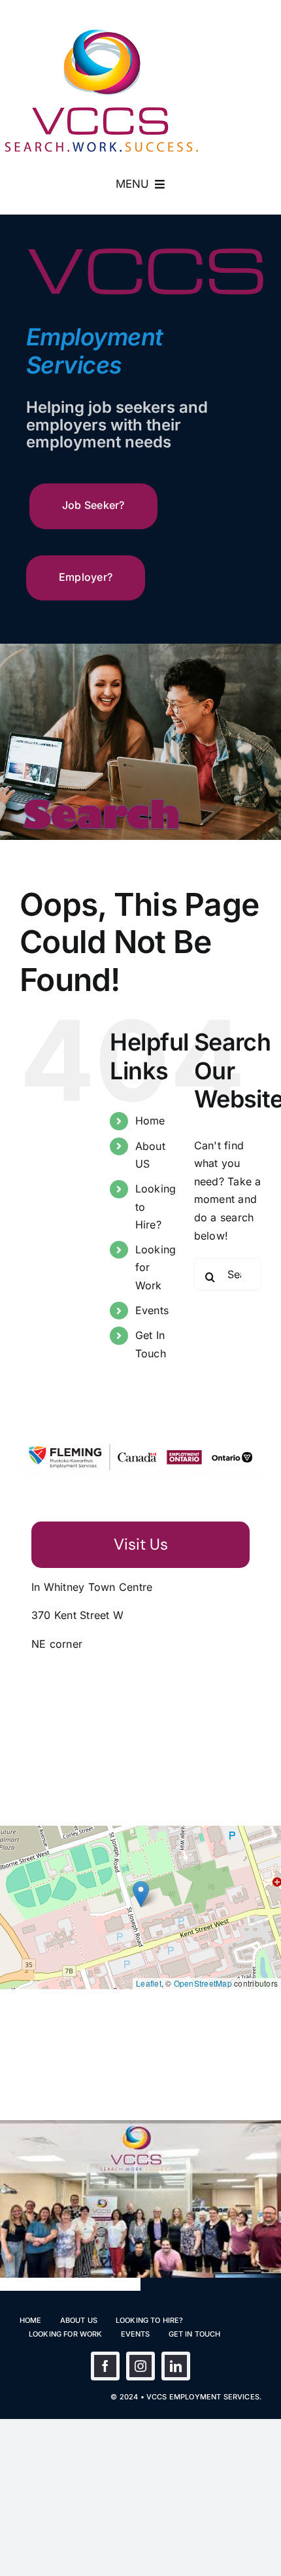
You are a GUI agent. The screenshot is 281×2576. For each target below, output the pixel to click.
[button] (141, 1894)
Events (152, 1310)
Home (150, 1121)
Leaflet (149, 1983)
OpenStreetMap (203, 1983)
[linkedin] (176, 2366)
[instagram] (140, 2366)
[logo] (101, 33)
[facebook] (105, 2366)
